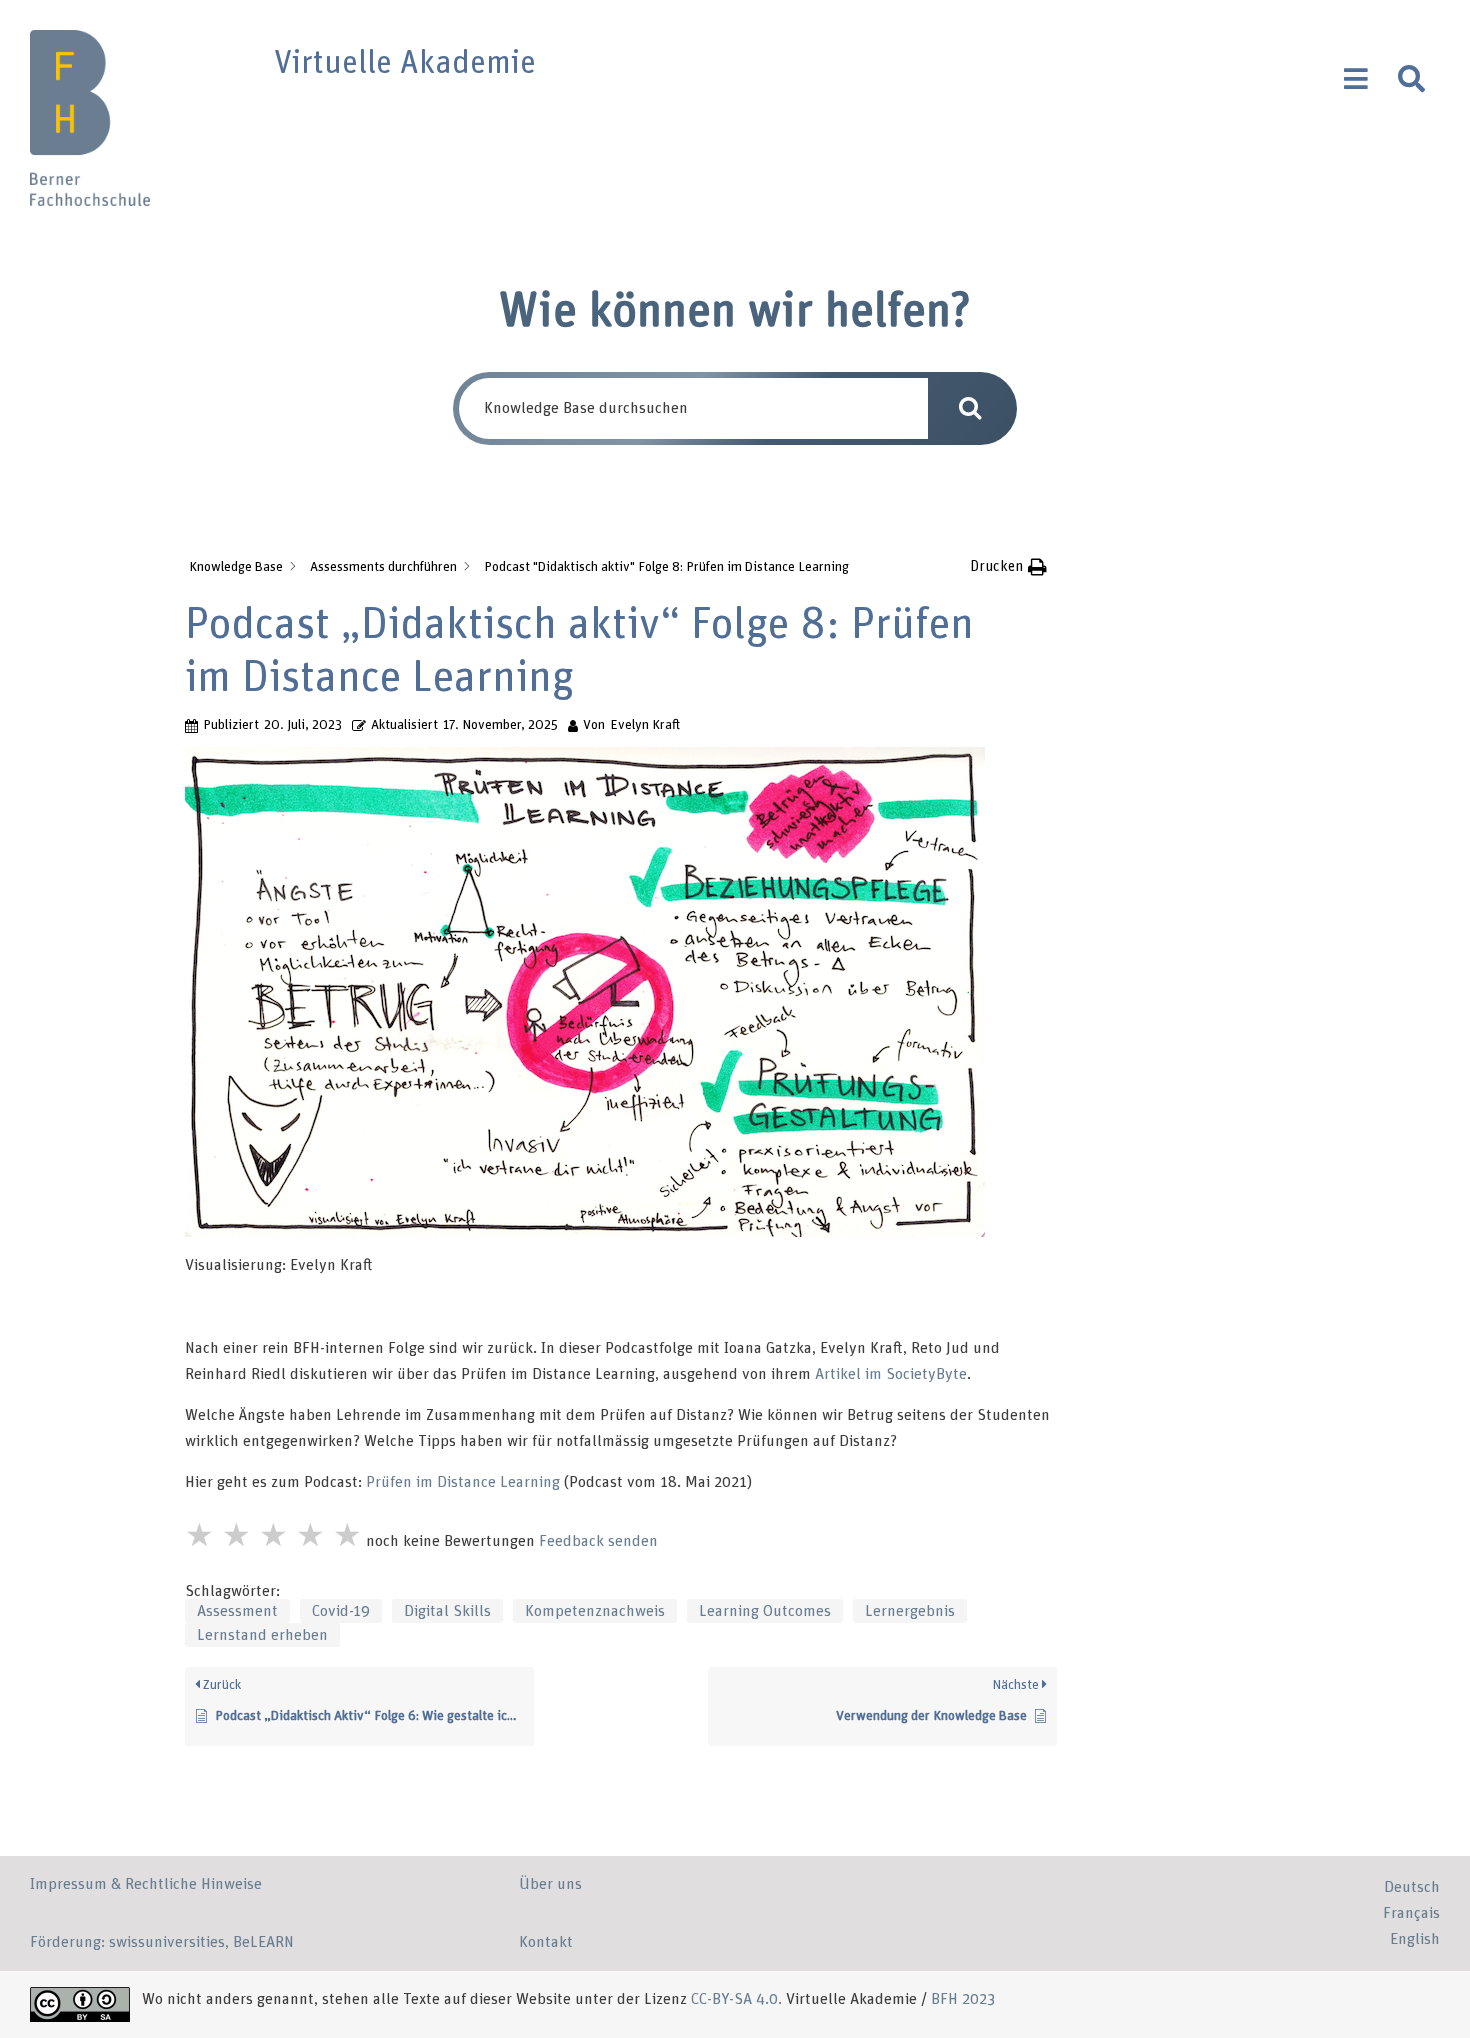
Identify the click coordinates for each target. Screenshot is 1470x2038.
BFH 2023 (963, 1999)
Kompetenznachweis (595, 1611)
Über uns (550, 1884)
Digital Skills (447, 1611)
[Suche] (1411, 79)
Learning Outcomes (765, 1611)
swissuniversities (167, 1942)
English (1415, 1939)
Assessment (237, 1611)
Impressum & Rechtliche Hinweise (146, 1884)
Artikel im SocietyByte (891, 1374)
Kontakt (546, 1942)
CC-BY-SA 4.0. (738, 1999)
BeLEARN (263, 1942)
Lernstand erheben (262, 1635)
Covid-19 (341, 1611)
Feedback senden (598, 1541)
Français (1411, 1913)
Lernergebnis (910, 1611)
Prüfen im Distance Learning (463, 1482)
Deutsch (1412, 1887)
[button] (1008, 567)
